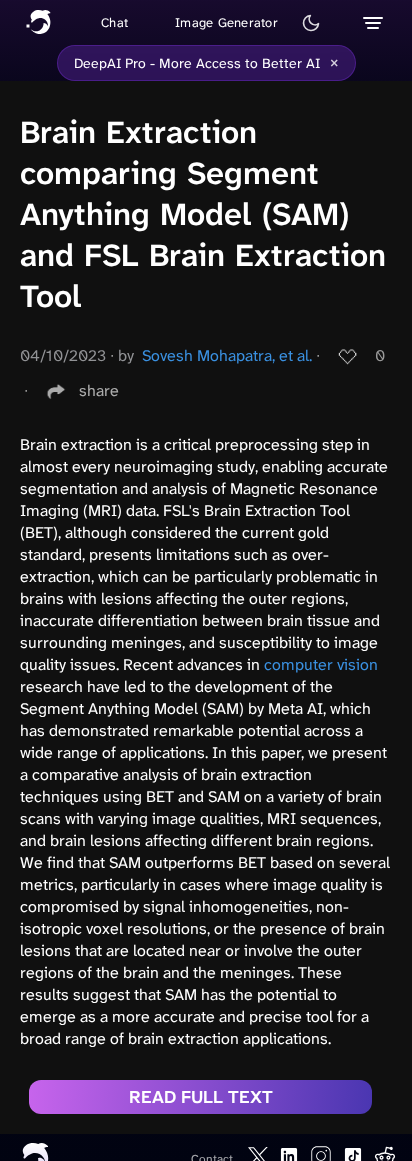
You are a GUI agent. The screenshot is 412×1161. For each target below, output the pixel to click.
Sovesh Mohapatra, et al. (227, 355)
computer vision (321, 664)
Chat (114, 22)
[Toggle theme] (311, 23)
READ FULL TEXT (201, 1097)
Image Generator (226, 22)
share (99, 390)
